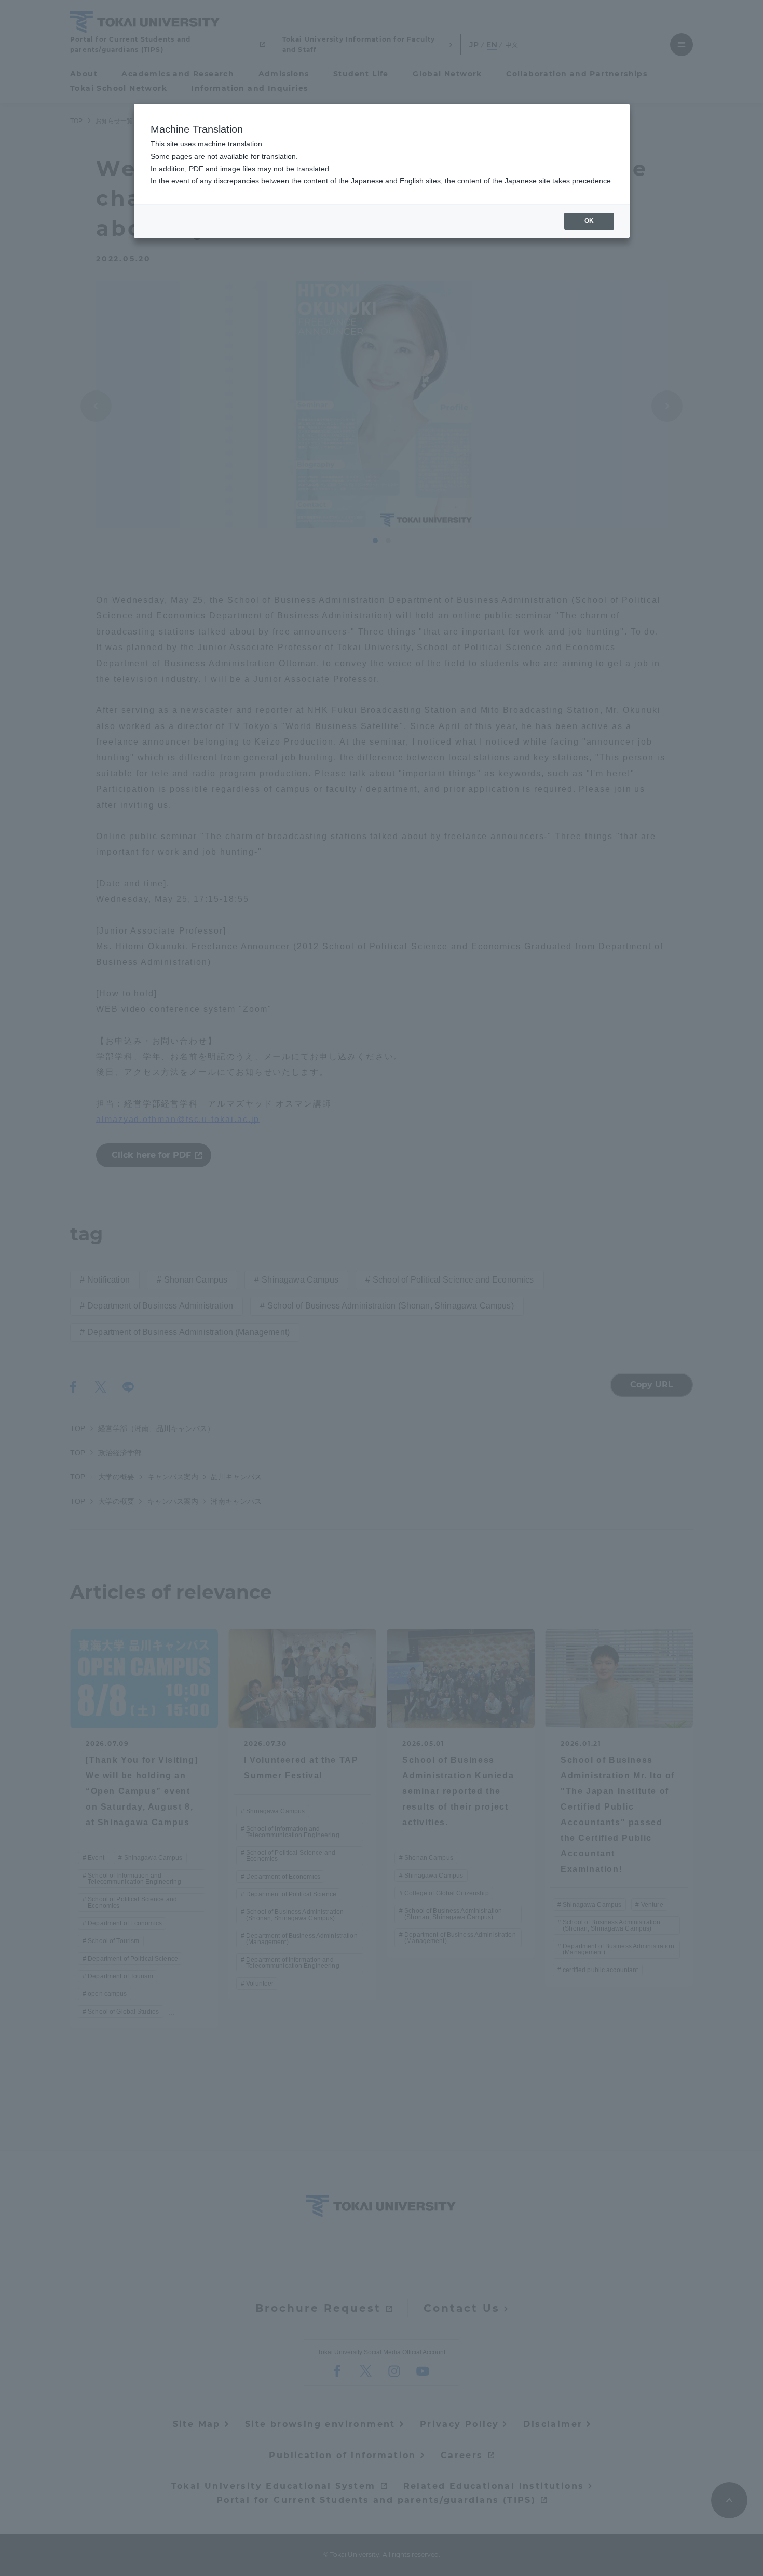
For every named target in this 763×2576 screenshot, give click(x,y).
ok (589, 221)
